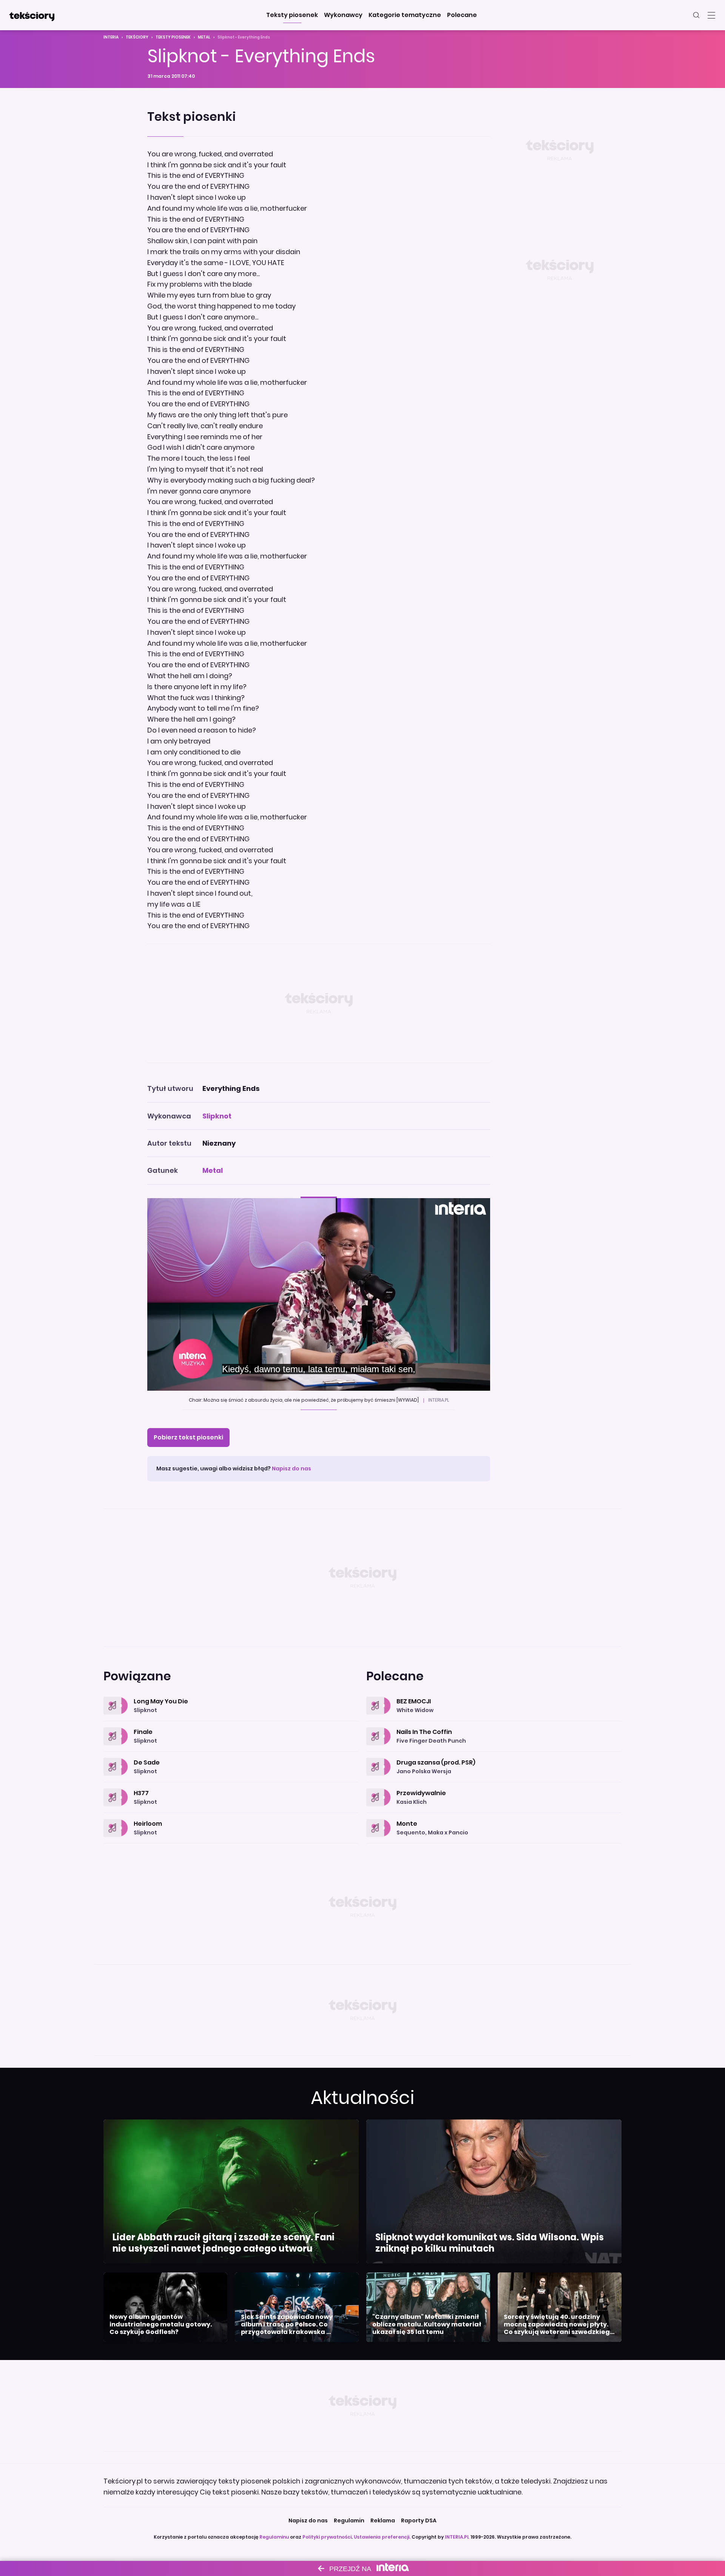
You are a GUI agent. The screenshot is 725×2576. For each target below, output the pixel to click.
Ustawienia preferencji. (382, 2537)
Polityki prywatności (327, 2537)
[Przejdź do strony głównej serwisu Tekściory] (32, 15)
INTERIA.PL (457, 2537)
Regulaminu (274, 2537)
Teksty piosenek (173, 37)
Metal (204, 37)
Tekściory (137, 37)
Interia (111, 37)
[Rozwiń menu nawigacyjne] (711, 15)
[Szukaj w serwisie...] (696, 15)
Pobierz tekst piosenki (188, 1437)
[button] (292, 15)
